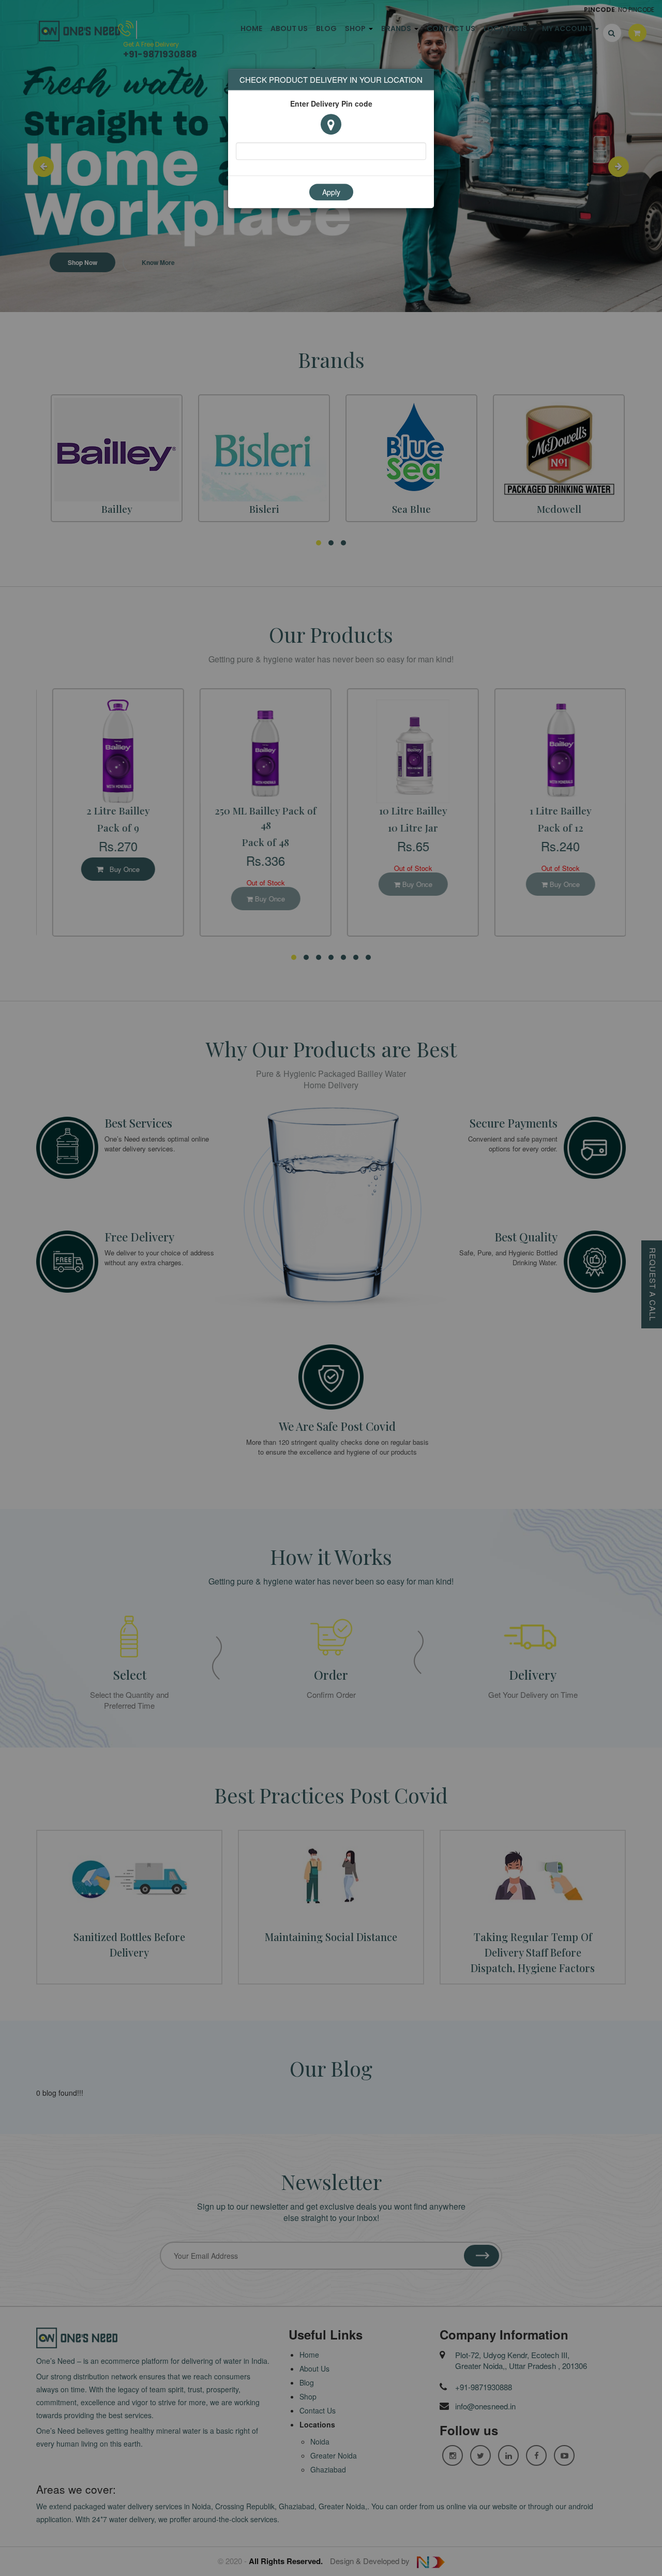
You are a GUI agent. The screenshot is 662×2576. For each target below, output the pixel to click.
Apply (331, 193)
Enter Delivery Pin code (331, 104)
